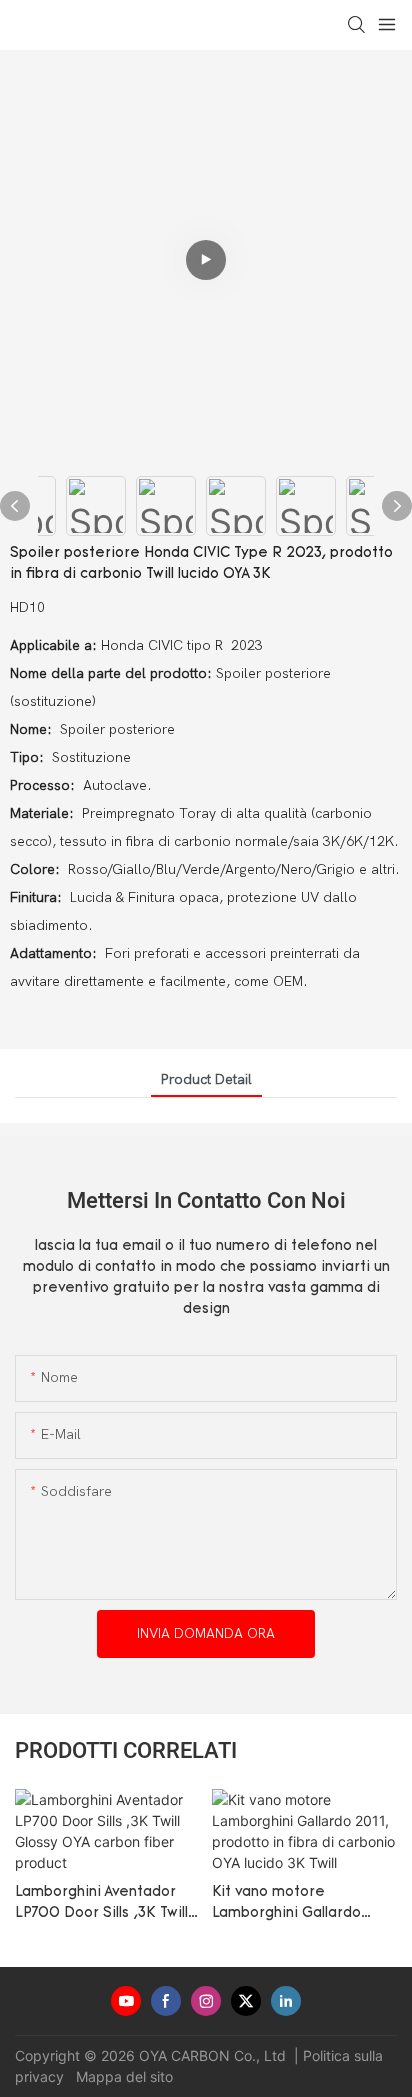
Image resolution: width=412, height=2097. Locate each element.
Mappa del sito (122, 2076)
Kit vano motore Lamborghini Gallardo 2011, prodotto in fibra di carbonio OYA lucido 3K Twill (299, 1904)
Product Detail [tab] (206, 1079)
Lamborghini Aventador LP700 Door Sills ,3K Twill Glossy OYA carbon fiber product (101, 1904)
